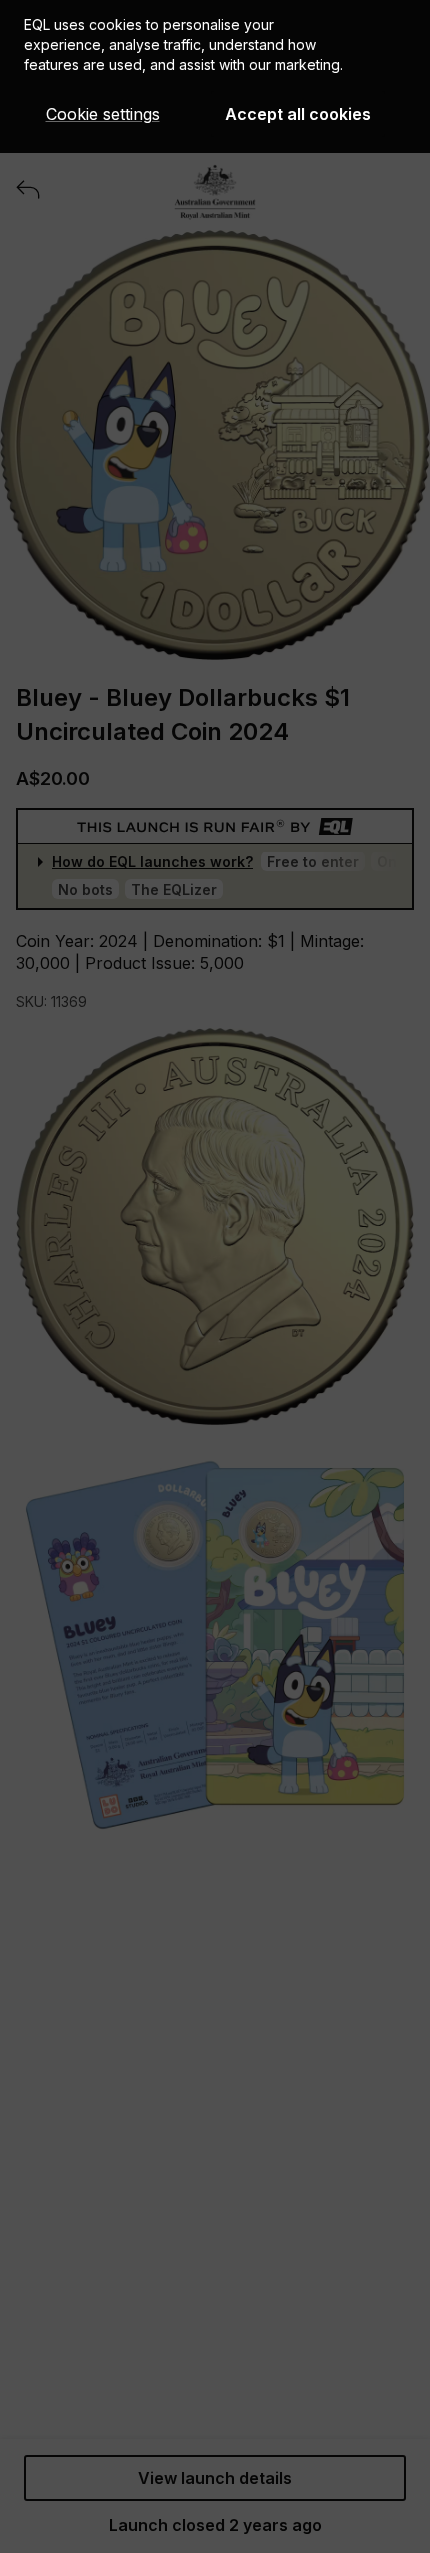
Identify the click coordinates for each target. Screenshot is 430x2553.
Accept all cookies (298, 114)
